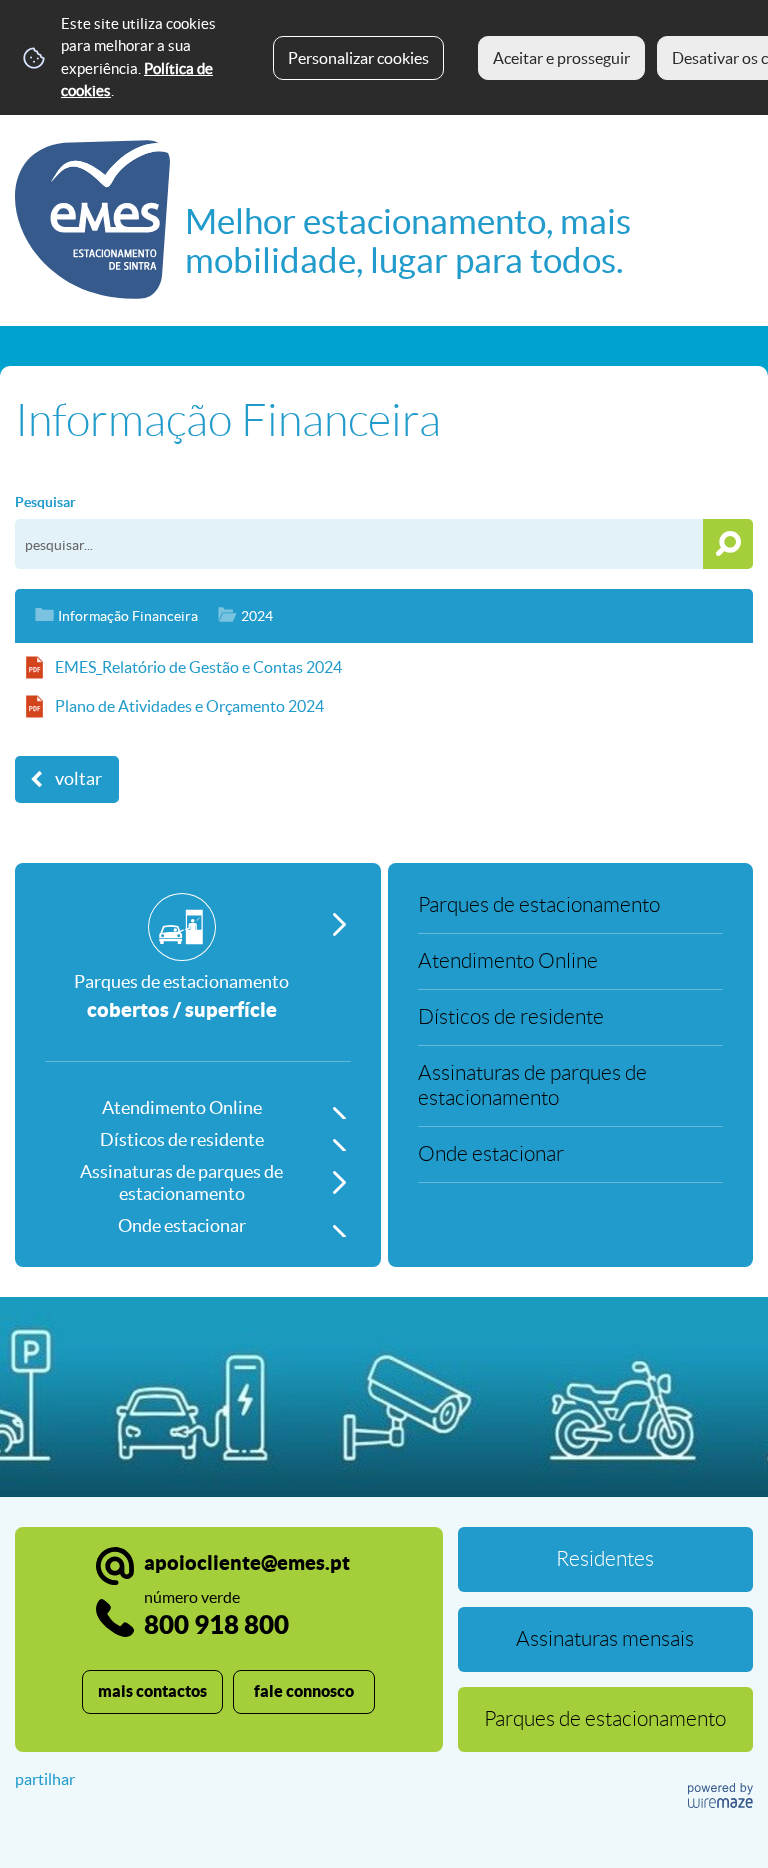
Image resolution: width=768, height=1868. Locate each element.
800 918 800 (216, 1613)
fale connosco (304, 1691)
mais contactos (152, 1691)
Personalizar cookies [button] (358, 58)
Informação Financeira (128, 616)
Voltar (78, 779)
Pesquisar (45, 502)
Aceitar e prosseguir (561, 58)
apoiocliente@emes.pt (247, 1562)
